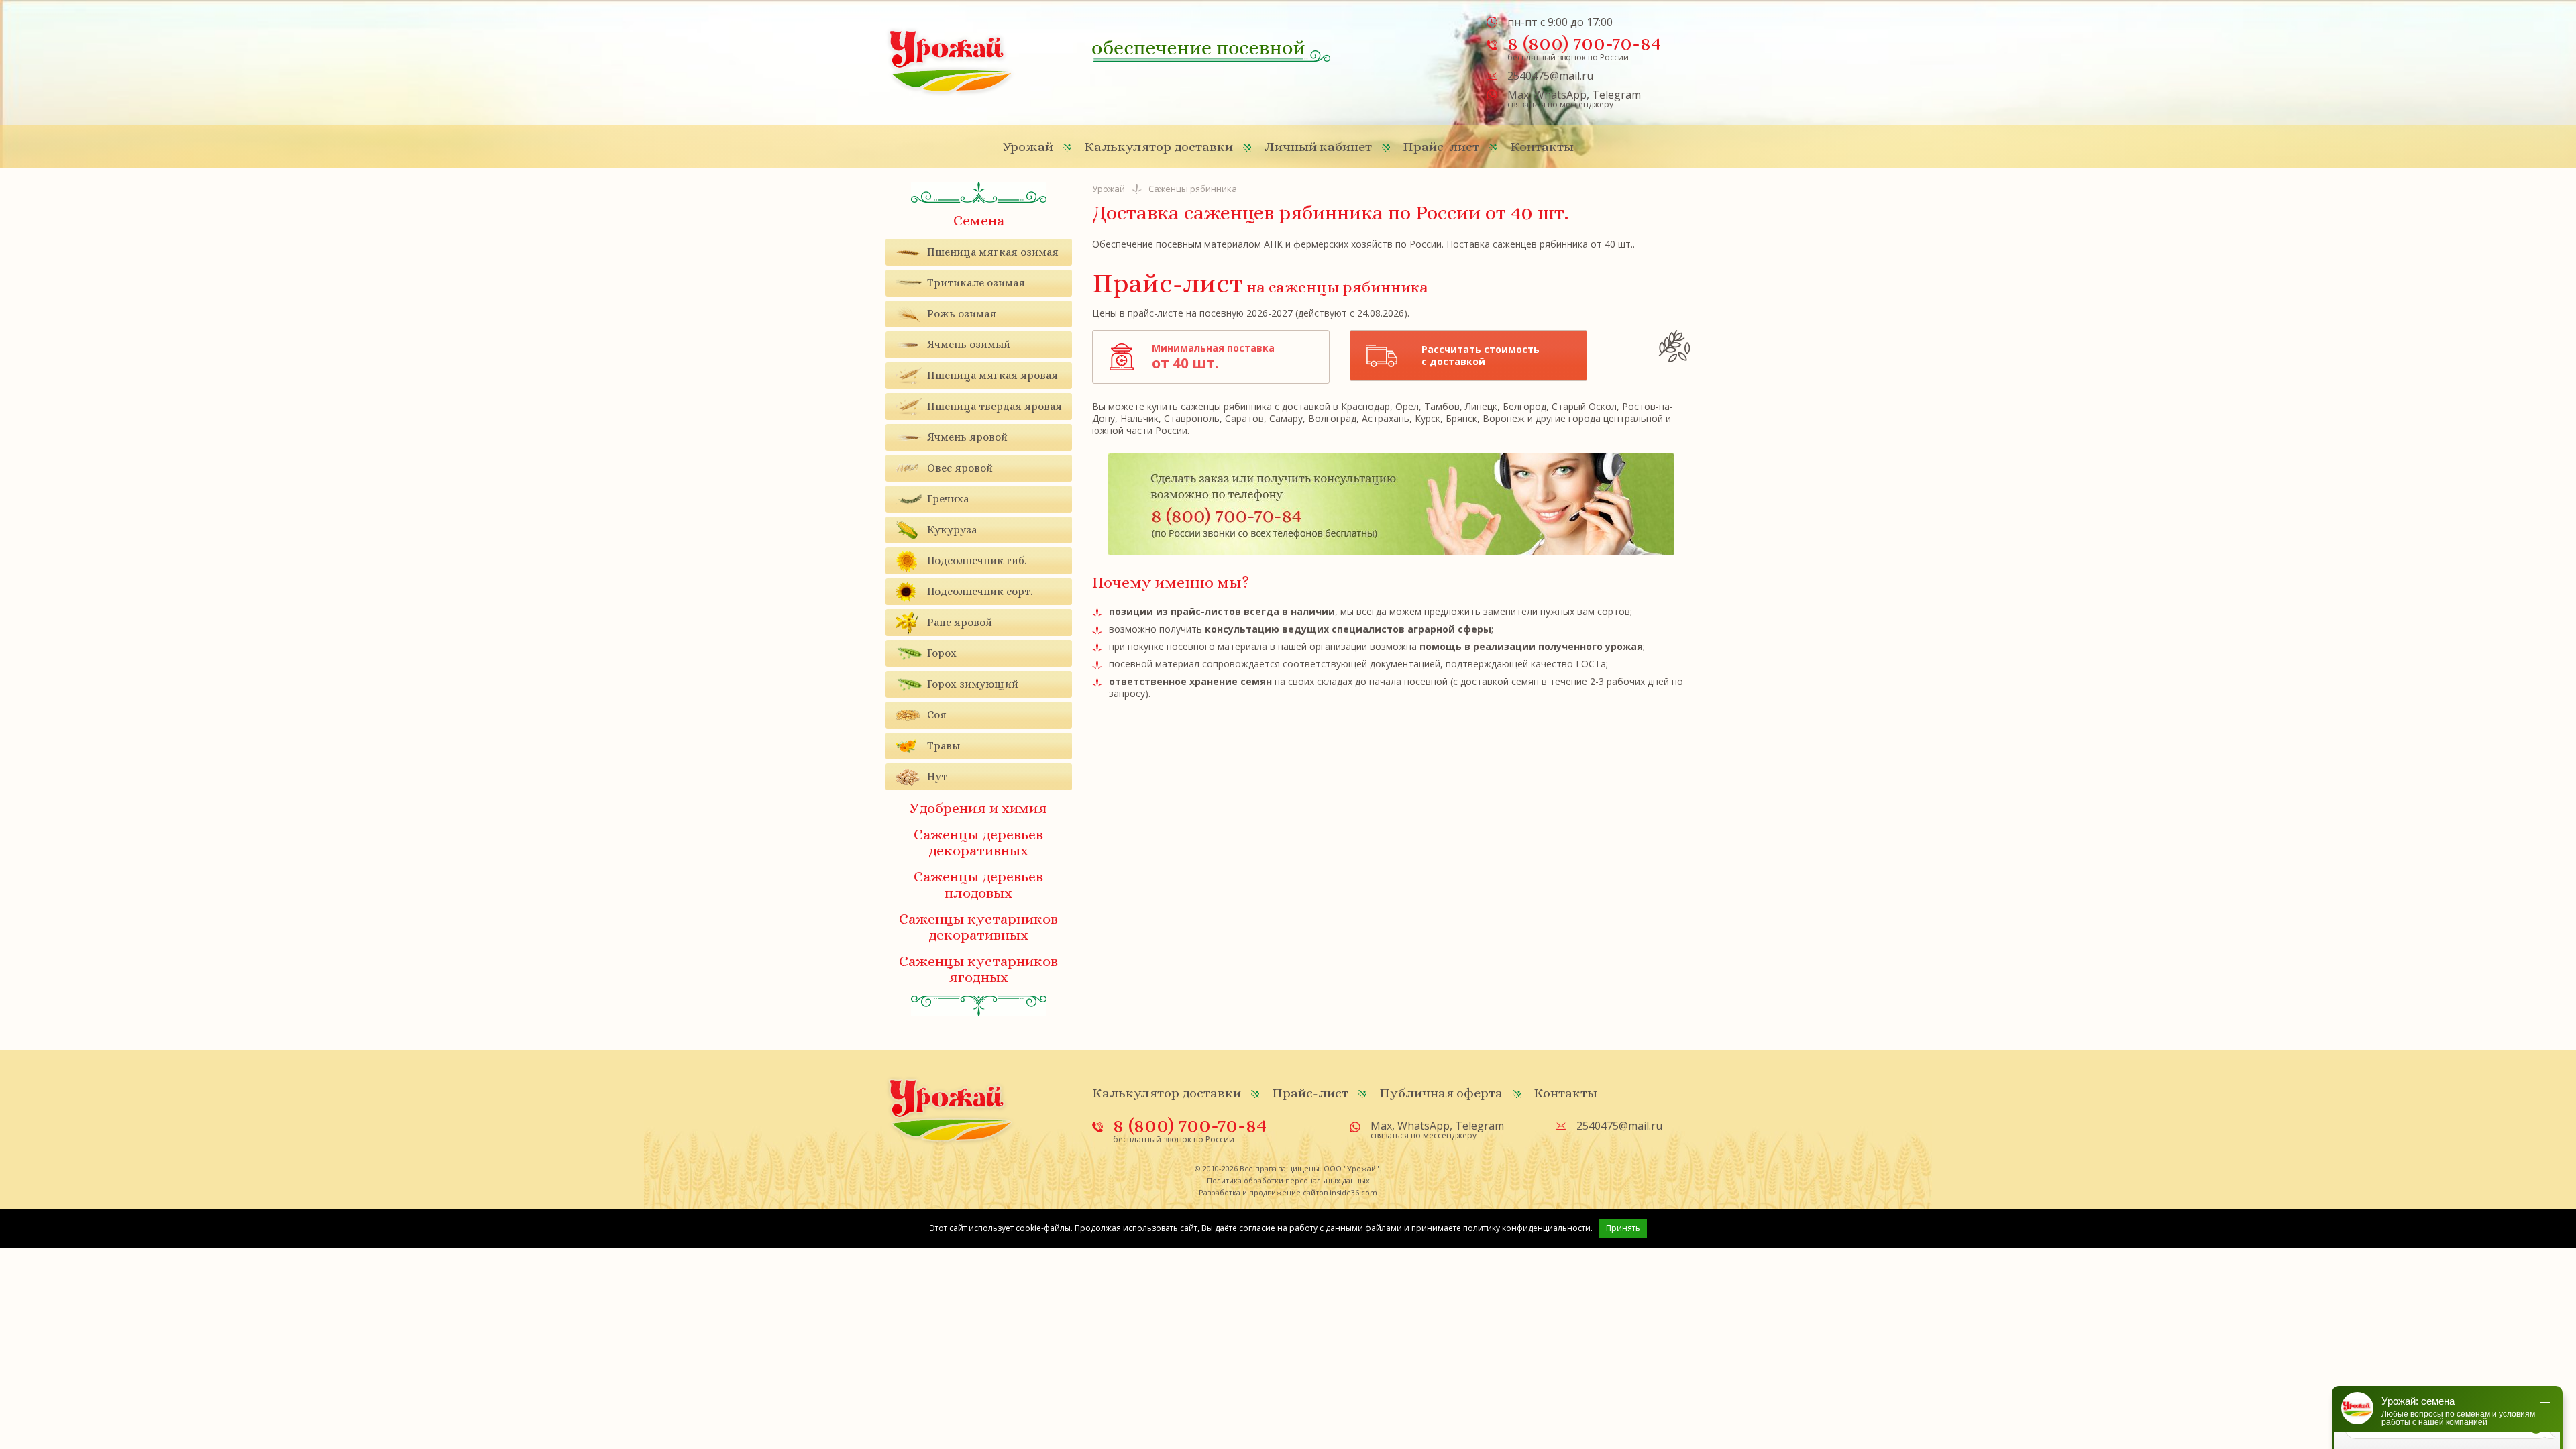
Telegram (1616, 95)
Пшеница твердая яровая (995, 406)
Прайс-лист (1441, 147)
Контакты (1542, 147)
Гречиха (948, 499)
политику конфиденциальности (1527, 1228)
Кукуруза (952, 530)
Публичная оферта (1441, 1093)
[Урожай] (951, 61)
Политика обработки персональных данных (1288, 1180)
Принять (1623, 1228)
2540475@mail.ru (1550, 76)
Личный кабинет (1318, 147)
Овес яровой (960, 468)
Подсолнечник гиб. (977, 560)
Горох (942, 653)
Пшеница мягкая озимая (993, 252)
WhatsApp (1560, 95)
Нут (937, 776)
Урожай (1028, 147)
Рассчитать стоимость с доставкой (1481, 355)
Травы (944, 746)
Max (1518, 95)
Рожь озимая (962, 314)
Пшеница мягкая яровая (992, 375)
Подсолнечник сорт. (980, 591)
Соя (937, 715)
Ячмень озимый (969, 344)
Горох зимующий (973, 684)
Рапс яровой (960, 622)
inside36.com (1353, 1192)
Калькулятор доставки (1159, 147)
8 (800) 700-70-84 (1584, 43)
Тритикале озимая (976, 283)
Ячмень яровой (967, 437)
